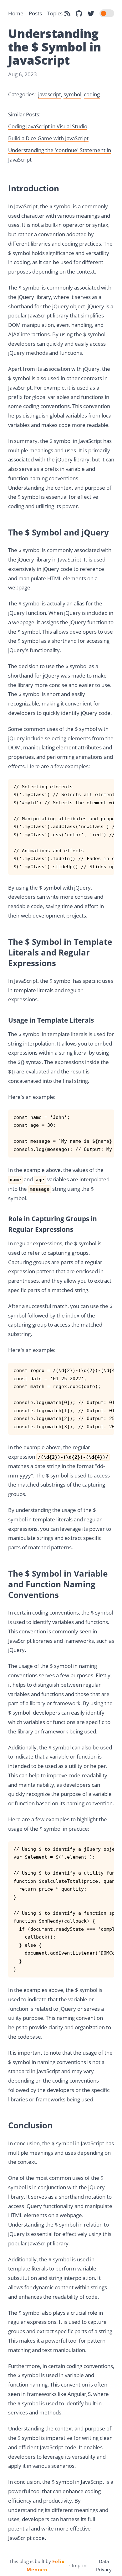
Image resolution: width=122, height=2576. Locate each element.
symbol (72, 94)
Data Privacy (104, 2565)
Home (16, 13)
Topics (55, 13)
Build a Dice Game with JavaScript (48, 138)
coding (92, 94)
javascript (50, 94)
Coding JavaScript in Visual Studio (48, 126)
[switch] (107, 13)
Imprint (80, 2565)
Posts (35, 13)
